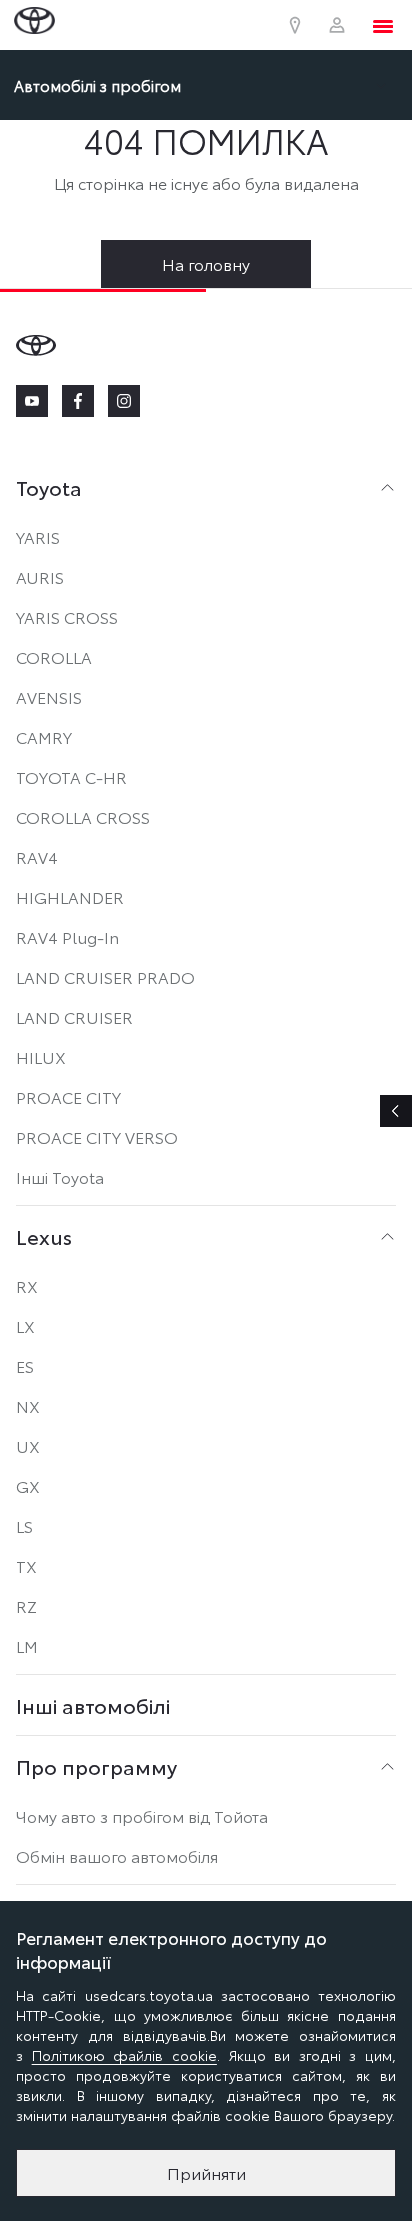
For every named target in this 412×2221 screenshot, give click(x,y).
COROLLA (54, 656)
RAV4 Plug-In (67, 936)
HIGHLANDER (70, 896)
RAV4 (37, 856)
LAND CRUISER (74, 1016)
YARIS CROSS (67, 616)
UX (28, 1445)
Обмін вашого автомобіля (117, 1855)
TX (26, 1565)
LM (27, 1645)
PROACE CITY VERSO (97, 1136)
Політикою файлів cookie (124, 2055)
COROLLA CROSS (83, 816)
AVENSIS (49, 696)
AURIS (40, 576)
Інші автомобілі (93, 1705)
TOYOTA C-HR (71, 776)
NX (28, 1405)
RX (27, 1285)
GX (28, 1485)
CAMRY (44, 736)
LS (24, 1525)
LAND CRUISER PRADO (105, 976)
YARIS (38, 536)
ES (25, 1365)
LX (25, 1325)
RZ (26, 1605)
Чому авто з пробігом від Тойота (142, 1815)
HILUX (41, 1056)
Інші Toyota (60, 1176)
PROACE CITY (68, 1096)
